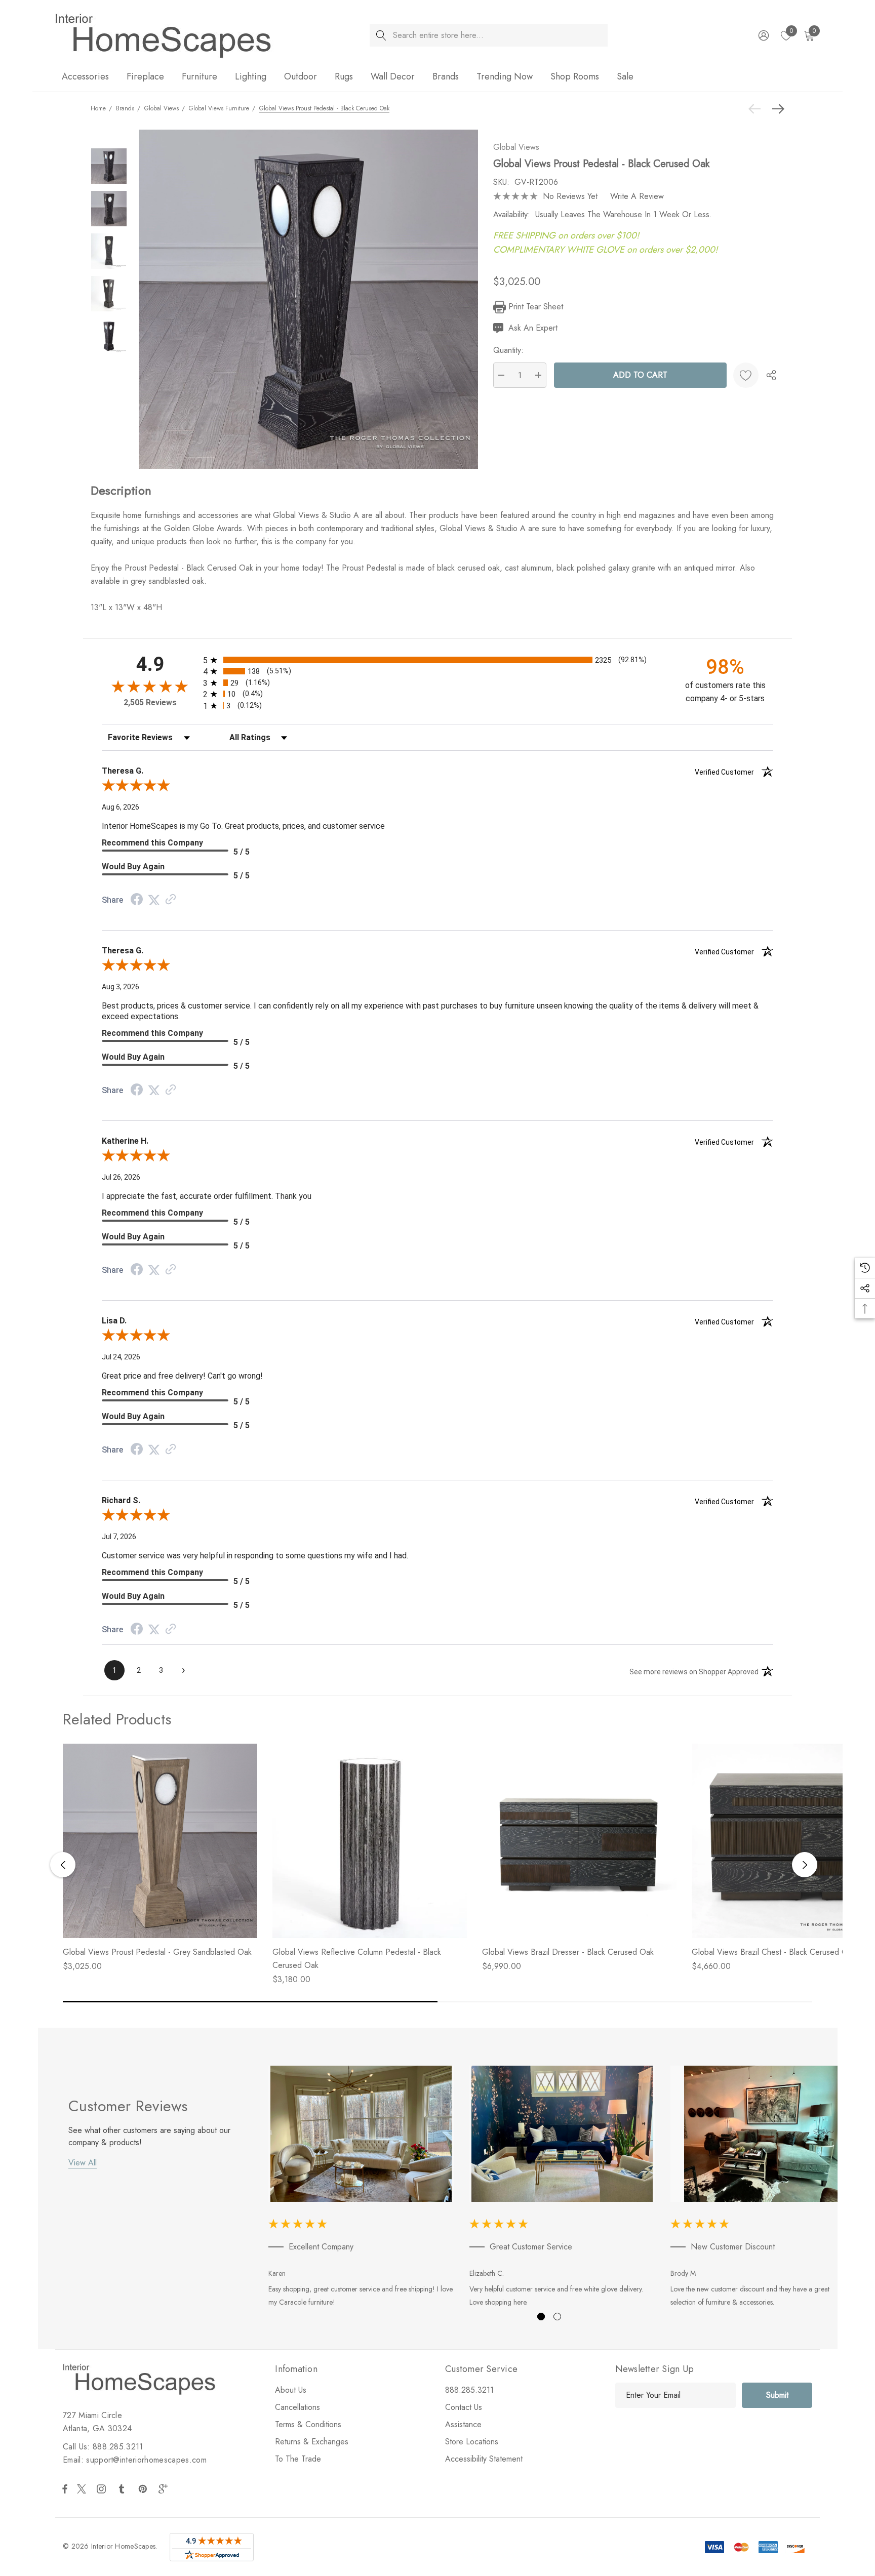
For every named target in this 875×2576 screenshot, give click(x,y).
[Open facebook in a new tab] (65, 2489)
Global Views (516, 147)
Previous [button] (63, 1865)
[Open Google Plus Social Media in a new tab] (165, 2489)
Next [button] (805, 1865)
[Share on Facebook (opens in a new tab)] (137, 900)
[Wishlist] (746, 375)
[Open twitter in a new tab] (83, 2489)
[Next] (776, 109)
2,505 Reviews (150, 702)
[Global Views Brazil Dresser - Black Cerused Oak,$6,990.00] (579, 1841)
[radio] (437, 660)
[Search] (381, 35)
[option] (361, 2188)
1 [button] (541, 2317)
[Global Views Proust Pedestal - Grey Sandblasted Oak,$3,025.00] (160, 1841)
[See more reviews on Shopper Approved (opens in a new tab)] (171, 900)
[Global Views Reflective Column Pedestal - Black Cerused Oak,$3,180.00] (370, 1841)
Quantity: (508, 350)
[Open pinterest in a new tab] (144, 2489)
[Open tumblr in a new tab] (124, 2489)
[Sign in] (763, 35)
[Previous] (757, 109)
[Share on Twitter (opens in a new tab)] (154, 900)
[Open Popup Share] (771, 375)
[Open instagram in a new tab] (103, 2489)
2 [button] (557, 2317)
